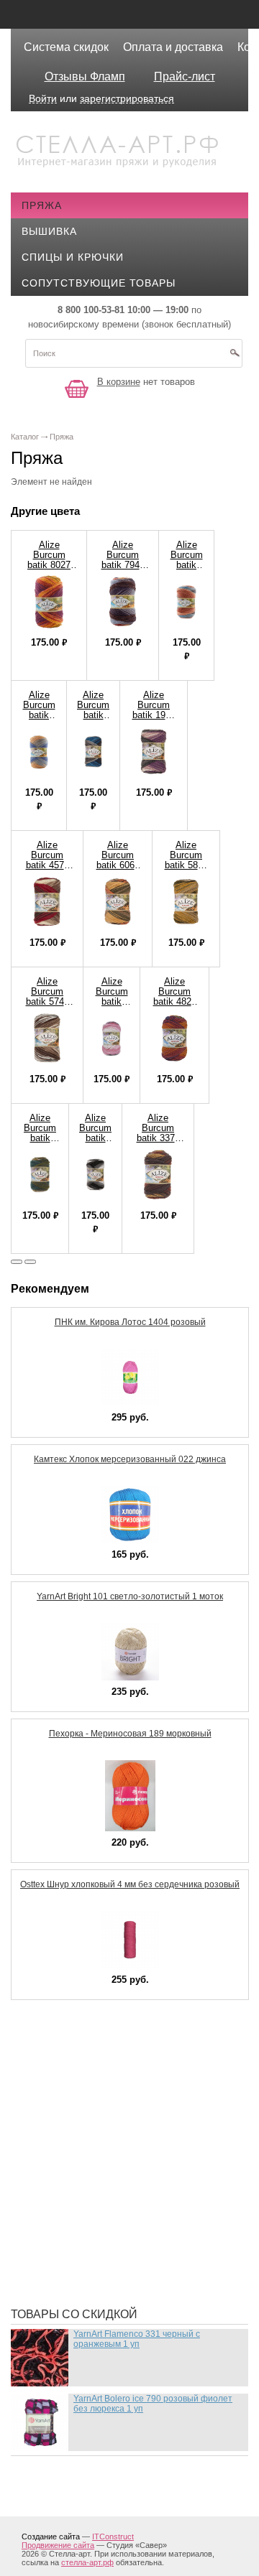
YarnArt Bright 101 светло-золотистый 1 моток (130, 1596)
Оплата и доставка (173, 47)
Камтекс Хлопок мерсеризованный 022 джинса (130, 1459)
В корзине (119, 382)
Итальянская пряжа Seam (106, 2153)
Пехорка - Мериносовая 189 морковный (130, 1734)
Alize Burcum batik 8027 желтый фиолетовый (49, 565)
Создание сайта (51, 2537)
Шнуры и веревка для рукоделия (128, 2275)
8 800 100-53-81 (91, 310)
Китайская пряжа (83, 2110)
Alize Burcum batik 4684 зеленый (40, 1138)
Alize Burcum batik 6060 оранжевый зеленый (118, 865)
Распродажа (69, 2045)
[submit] (235, 358)
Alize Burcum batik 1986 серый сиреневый (154, 715)
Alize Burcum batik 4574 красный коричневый (47, 865)
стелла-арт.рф (87, 2562)
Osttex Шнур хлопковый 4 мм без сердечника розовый (130, 1884)
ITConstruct (113, 2537)
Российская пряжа (88, 2088)
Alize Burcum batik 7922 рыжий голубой (186, 570)
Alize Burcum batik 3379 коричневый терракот (158, 1138)
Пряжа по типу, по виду (100, 2175)
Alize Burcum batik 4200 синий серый (93, 720)
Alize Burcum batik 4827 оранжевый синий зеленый (174, 1006)
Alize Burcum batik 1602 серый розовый (112, 1006)
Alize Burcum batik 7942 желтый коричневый (123, 565)
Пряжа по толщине (88, 2196)
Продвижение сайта (58, 2545)
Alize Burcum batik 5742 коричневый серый (47, 1001)
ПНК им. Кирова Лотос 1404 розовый (130, 1322)
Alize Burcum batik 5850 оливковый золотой (186, 865)
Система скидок (66, 47)
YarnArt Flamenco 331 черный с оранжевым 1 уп (137, 2339)
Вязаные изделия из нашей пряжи (133, 2131)
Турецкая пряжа (79, 2067)
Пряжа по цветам (83, 2218)
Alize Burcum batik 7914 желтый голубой (39, 720)
